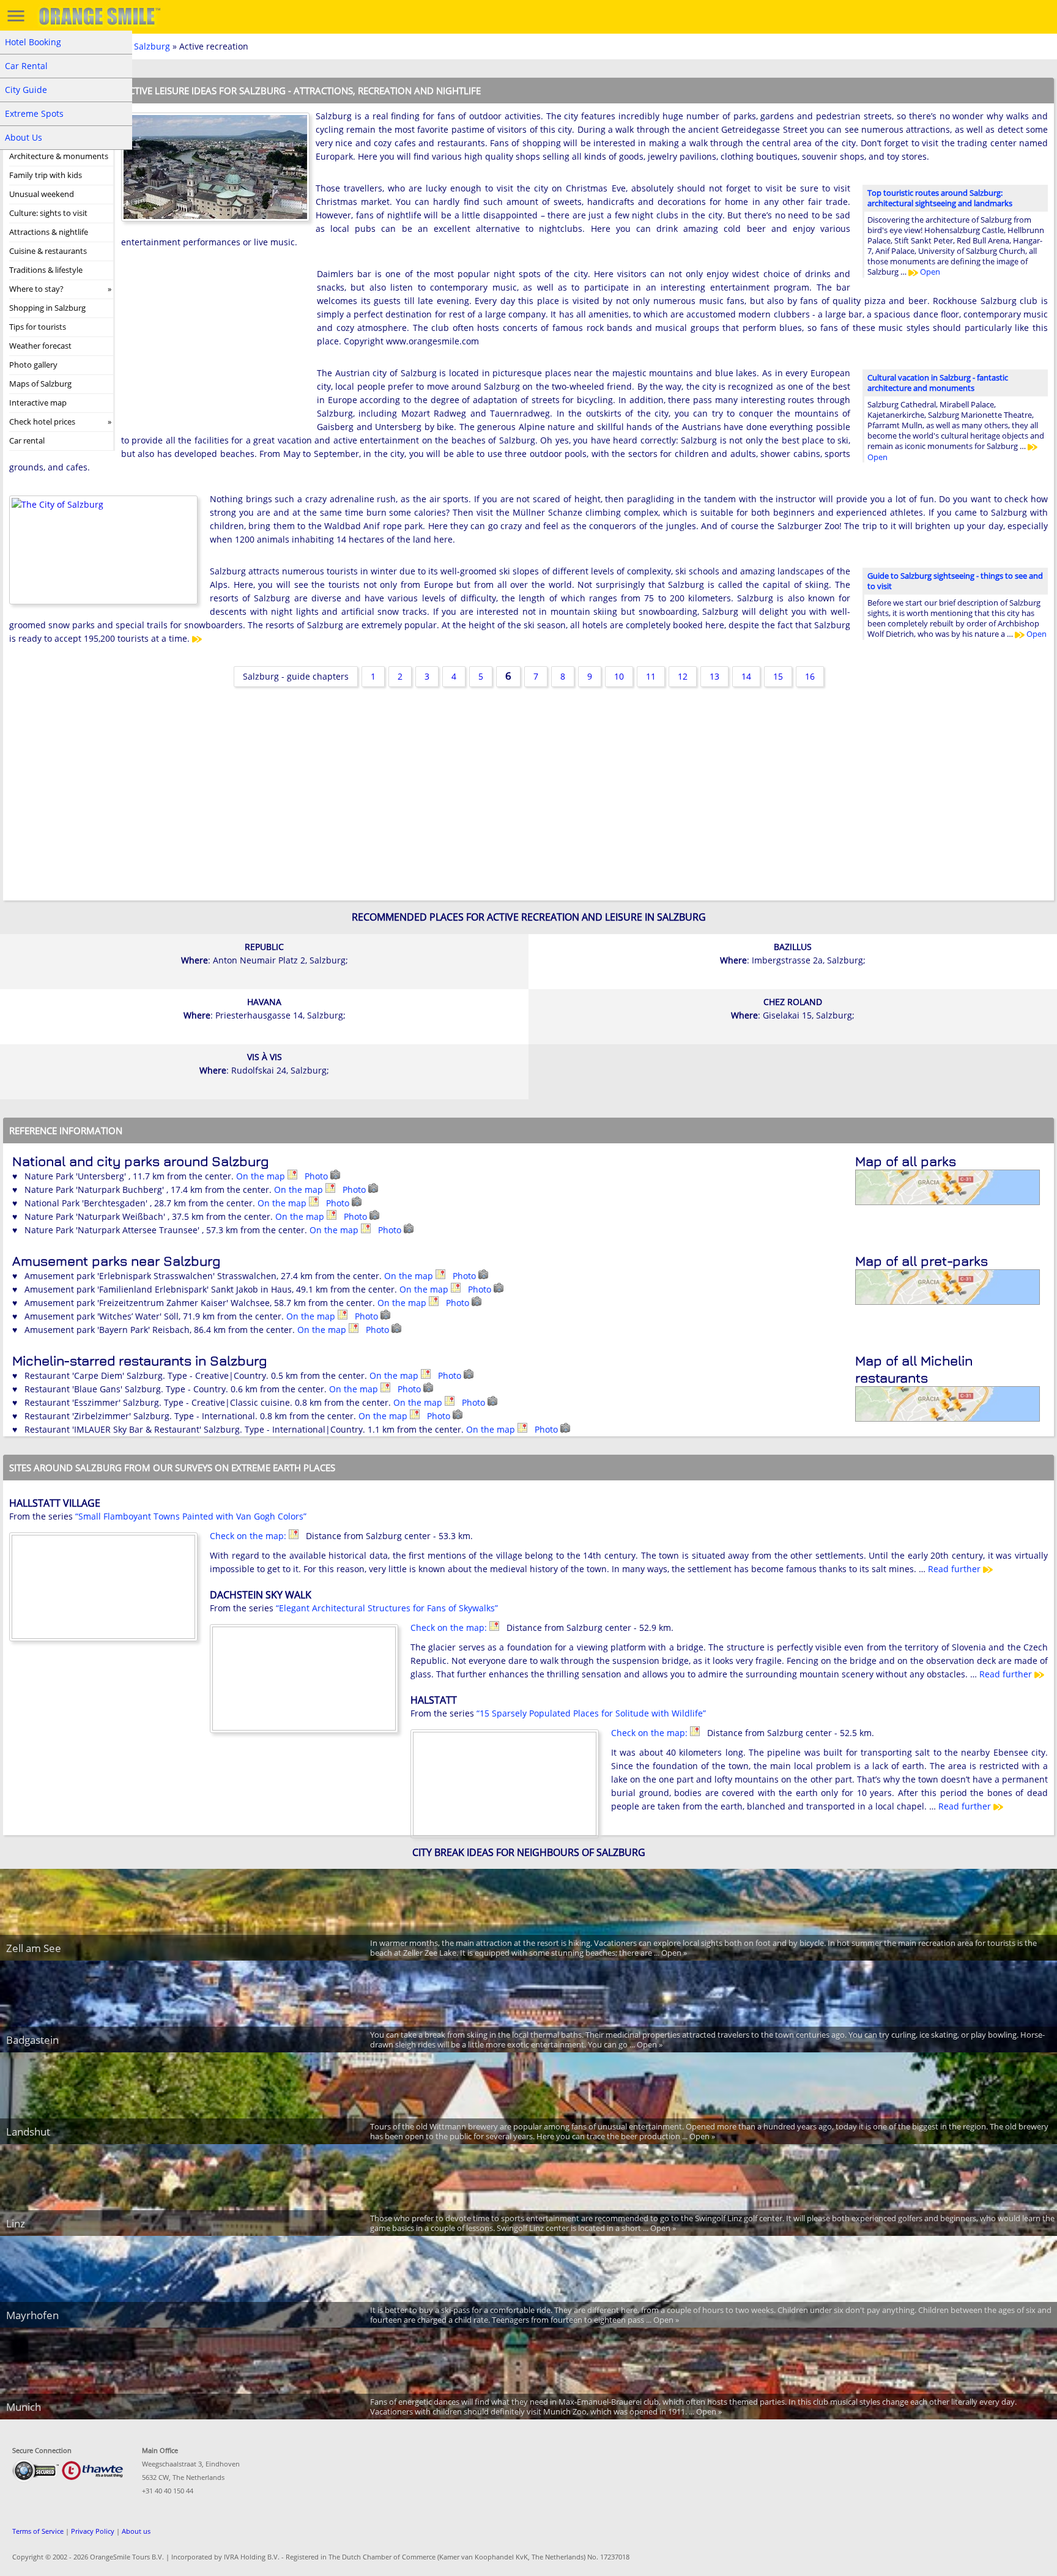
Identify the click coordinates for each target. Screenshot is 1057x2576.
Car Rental (26, 66)
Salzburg (152, 46)
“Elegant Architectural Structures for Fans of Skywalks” (387, 1608)
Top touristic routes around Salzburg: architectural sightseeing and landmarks (940, 198)
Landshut (28, 2132)
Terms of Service (38, 2531)
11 (651, 676)
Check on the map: (249, 1536)
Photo (317, 1176)
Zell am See (34, 1948)
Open (929, 272)
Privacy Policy (93, 2531)
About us (136, 2531)
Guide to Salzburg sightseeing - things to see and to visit (955, 581)
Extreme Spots (34, 113)
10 (619, 676)
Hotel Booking (33, 42)
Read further (955, 1569)
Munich (24, 2407)
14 (746, 676)
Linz (16, 2223)
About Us (24, 137)
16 (810, 676)
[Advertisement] (213, 347)
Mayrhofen (32, 2315)
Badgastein (32, 2040)
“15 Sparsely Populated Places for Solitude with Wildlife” (591, 1713)
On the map (262, 1176)
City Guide (26, 90)
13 (714, 676)
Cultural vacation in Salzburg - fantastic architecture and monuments (938, 383)
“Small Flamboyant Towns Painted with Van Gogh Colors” (191, 1516)
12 (683, 676)
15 (778, 676)
